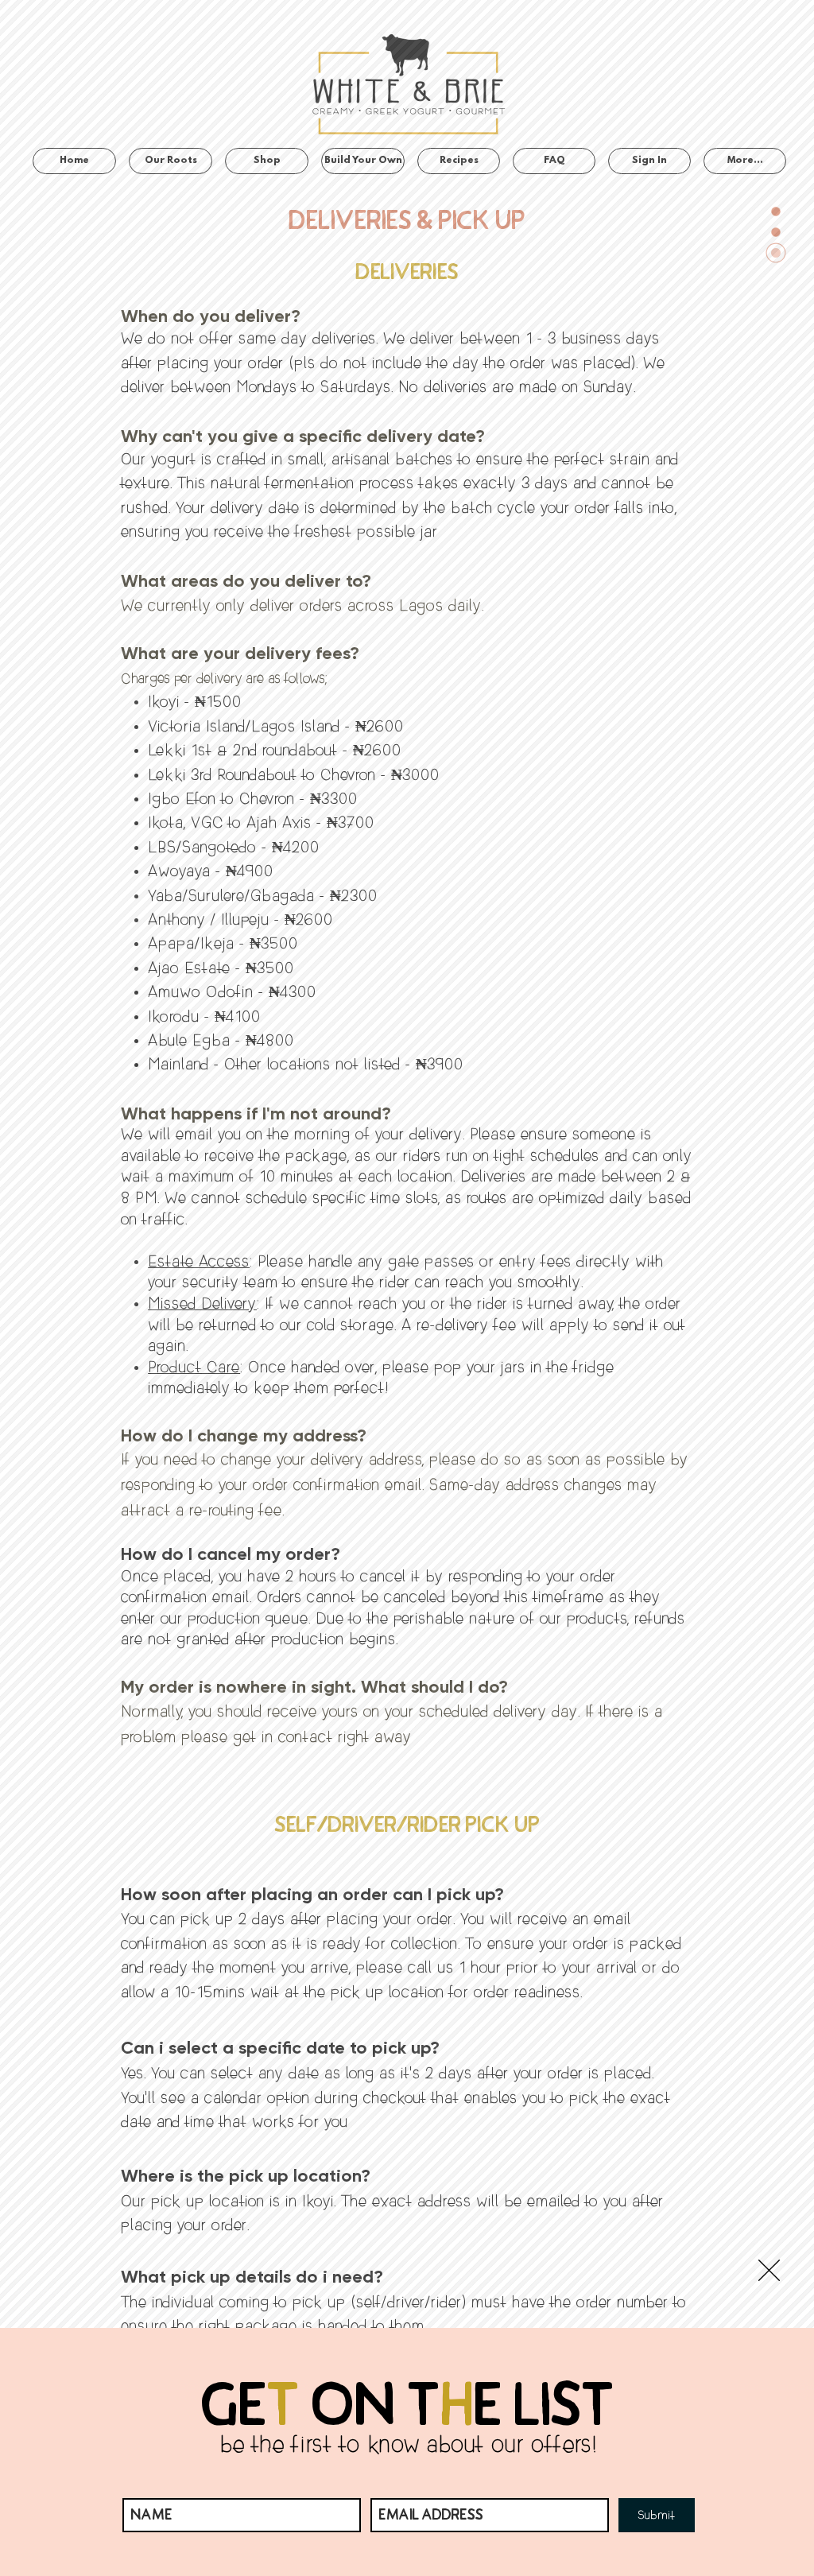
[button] (769, 2270)
